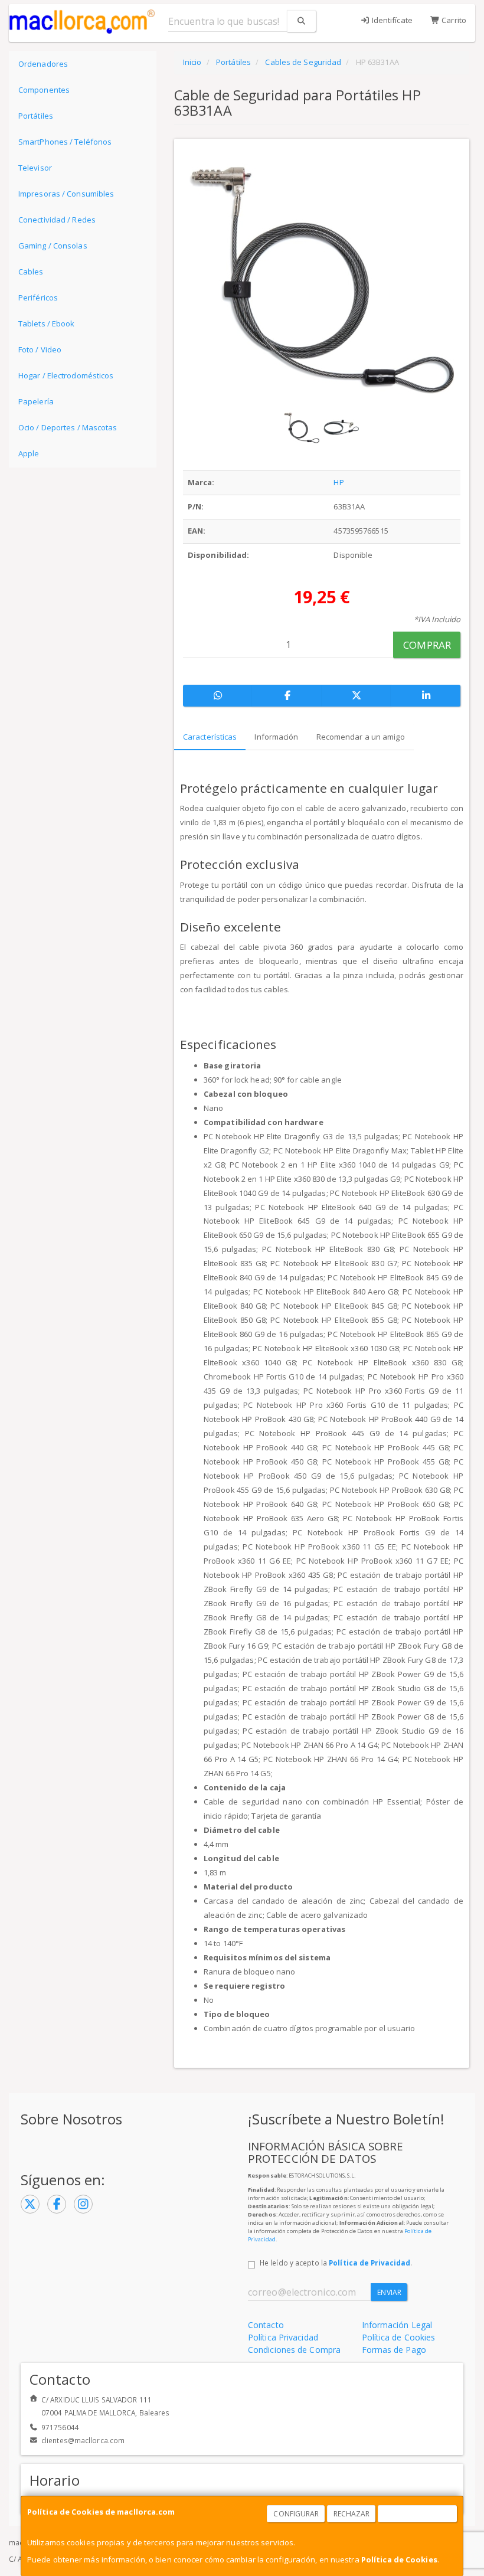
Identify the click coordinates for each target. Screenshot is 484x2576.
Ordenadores (43, 64)
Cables (31, 272)
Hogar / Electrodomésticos (66, 375)
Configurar (296, 2514)
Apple (29, 453)
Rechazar (352, 2514)
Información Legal (397, 2325)
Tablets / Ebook (47, 323)
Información (276, 737)
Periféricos (38, 298)
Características (210, 737)
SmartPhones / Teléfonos (65, 142)
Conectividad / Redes (57, 220)
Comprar (427, 645)
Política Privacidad (283, 2337)
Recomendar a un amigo (361, 737)
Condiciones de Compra (294, 2350)
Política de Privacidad (369, 2263)
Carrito (453, 20)
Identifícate (391, 20)
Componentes (44, 90)
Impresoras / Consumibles (66, 194)
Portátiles (36, 116)
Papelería (36, 401)
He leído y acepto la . (336, 2263)
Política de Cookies (399, 2559)
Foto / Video (40, 349)
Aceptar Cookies (418, 2514)
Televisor (35, 168)
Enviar (389, 2292)
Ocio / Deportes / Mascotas (68, 427)
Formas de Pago (394, 2350)
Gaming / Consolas (53, 246)
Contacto (266, 2325)
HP (339, 482)
